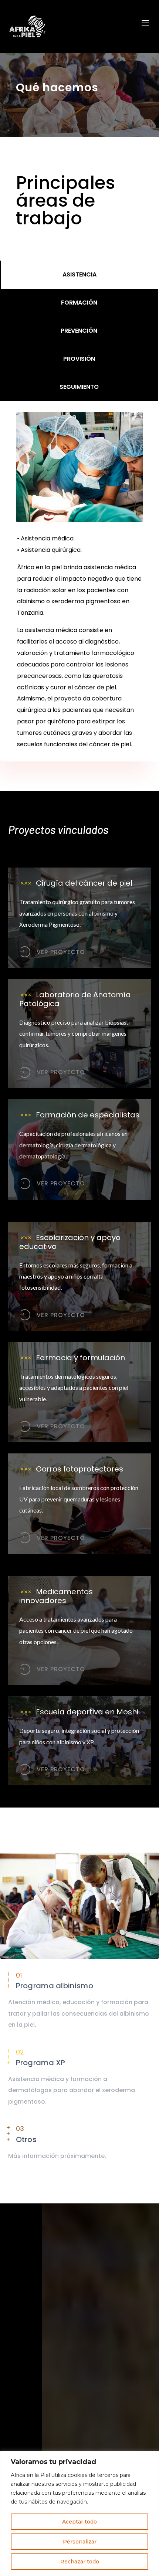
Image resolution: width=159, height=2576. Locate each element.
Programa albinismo (55, 1986)
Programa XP (41, 2063)
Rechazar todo (80, 2562)
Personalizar (80, 2542)
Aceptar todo (79, 2522)
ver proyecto (61, 952)
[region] (79, 2513)
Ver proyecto (61, 1072)
